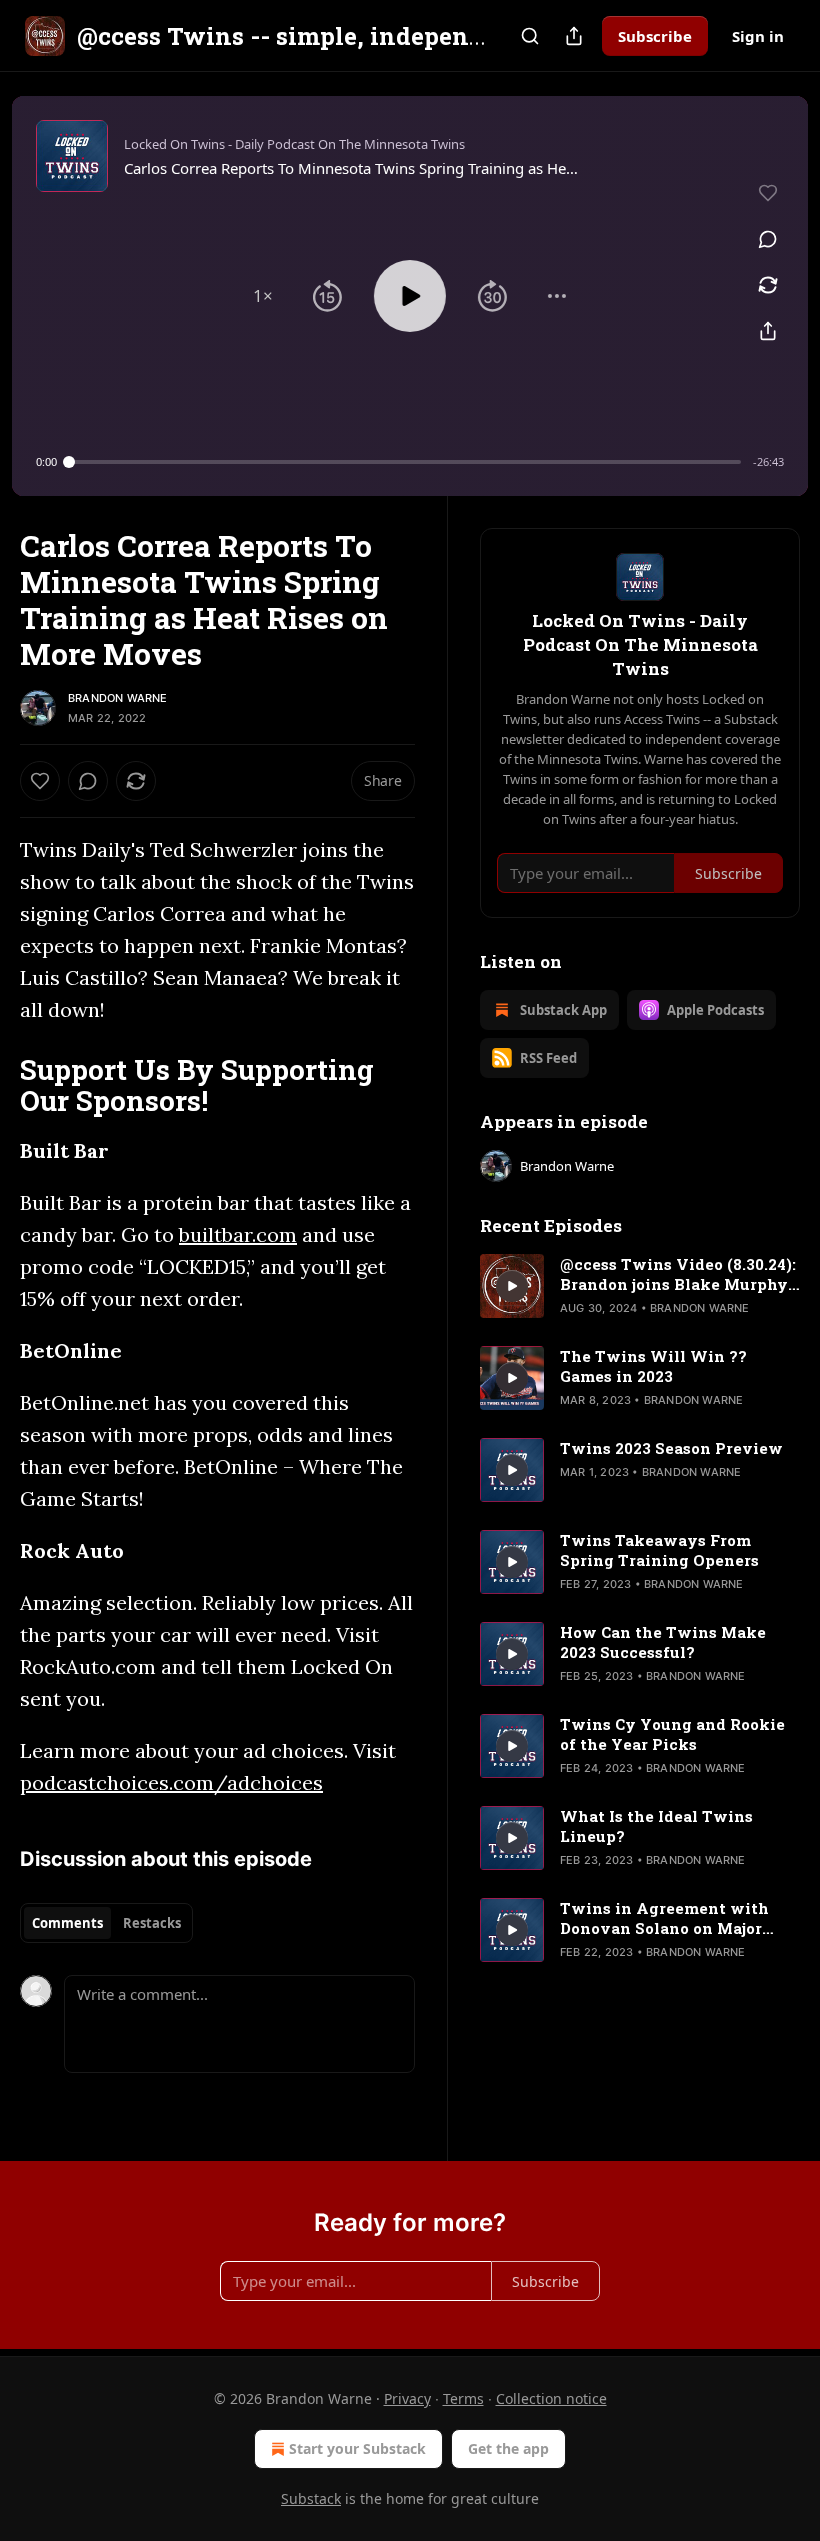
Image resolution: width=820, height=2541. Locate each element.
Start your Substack (357, 2448)
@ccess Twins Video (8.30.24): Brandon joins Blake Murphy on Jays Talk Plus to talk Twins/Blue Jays (678, 1274)
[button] (263, 296)
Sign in (758, 36)
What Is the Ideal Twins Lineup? (656, 1826)
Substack (311, 2498)
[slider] (405, 462)
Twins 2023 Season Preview (671, 1448)
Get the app (508, 2448)
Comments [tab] (67, 1923)
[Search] (530, 36)
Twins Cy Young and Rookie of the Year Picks (672, 1734)
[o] (512, 1286)
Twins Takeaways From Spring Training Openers (659, 1550)
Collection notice (551, 2398)
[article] (640, 1286)
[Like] (40, 781)
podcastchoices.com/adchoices (171, 1782)
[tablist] (106, 1923)
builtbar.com (238, 1234)
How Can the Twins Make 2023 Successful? (663, 1642)
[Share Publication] (574, 36)
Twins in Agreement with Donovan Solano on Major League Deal (664, 1918)
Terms (463, 2398)
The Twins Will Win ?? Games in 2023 (653, 1366)
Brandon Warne (118, 698)
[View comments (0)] (768, 239)
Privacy (407, 2398)
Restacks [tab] (152, 1923)
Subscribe (655, 36)
